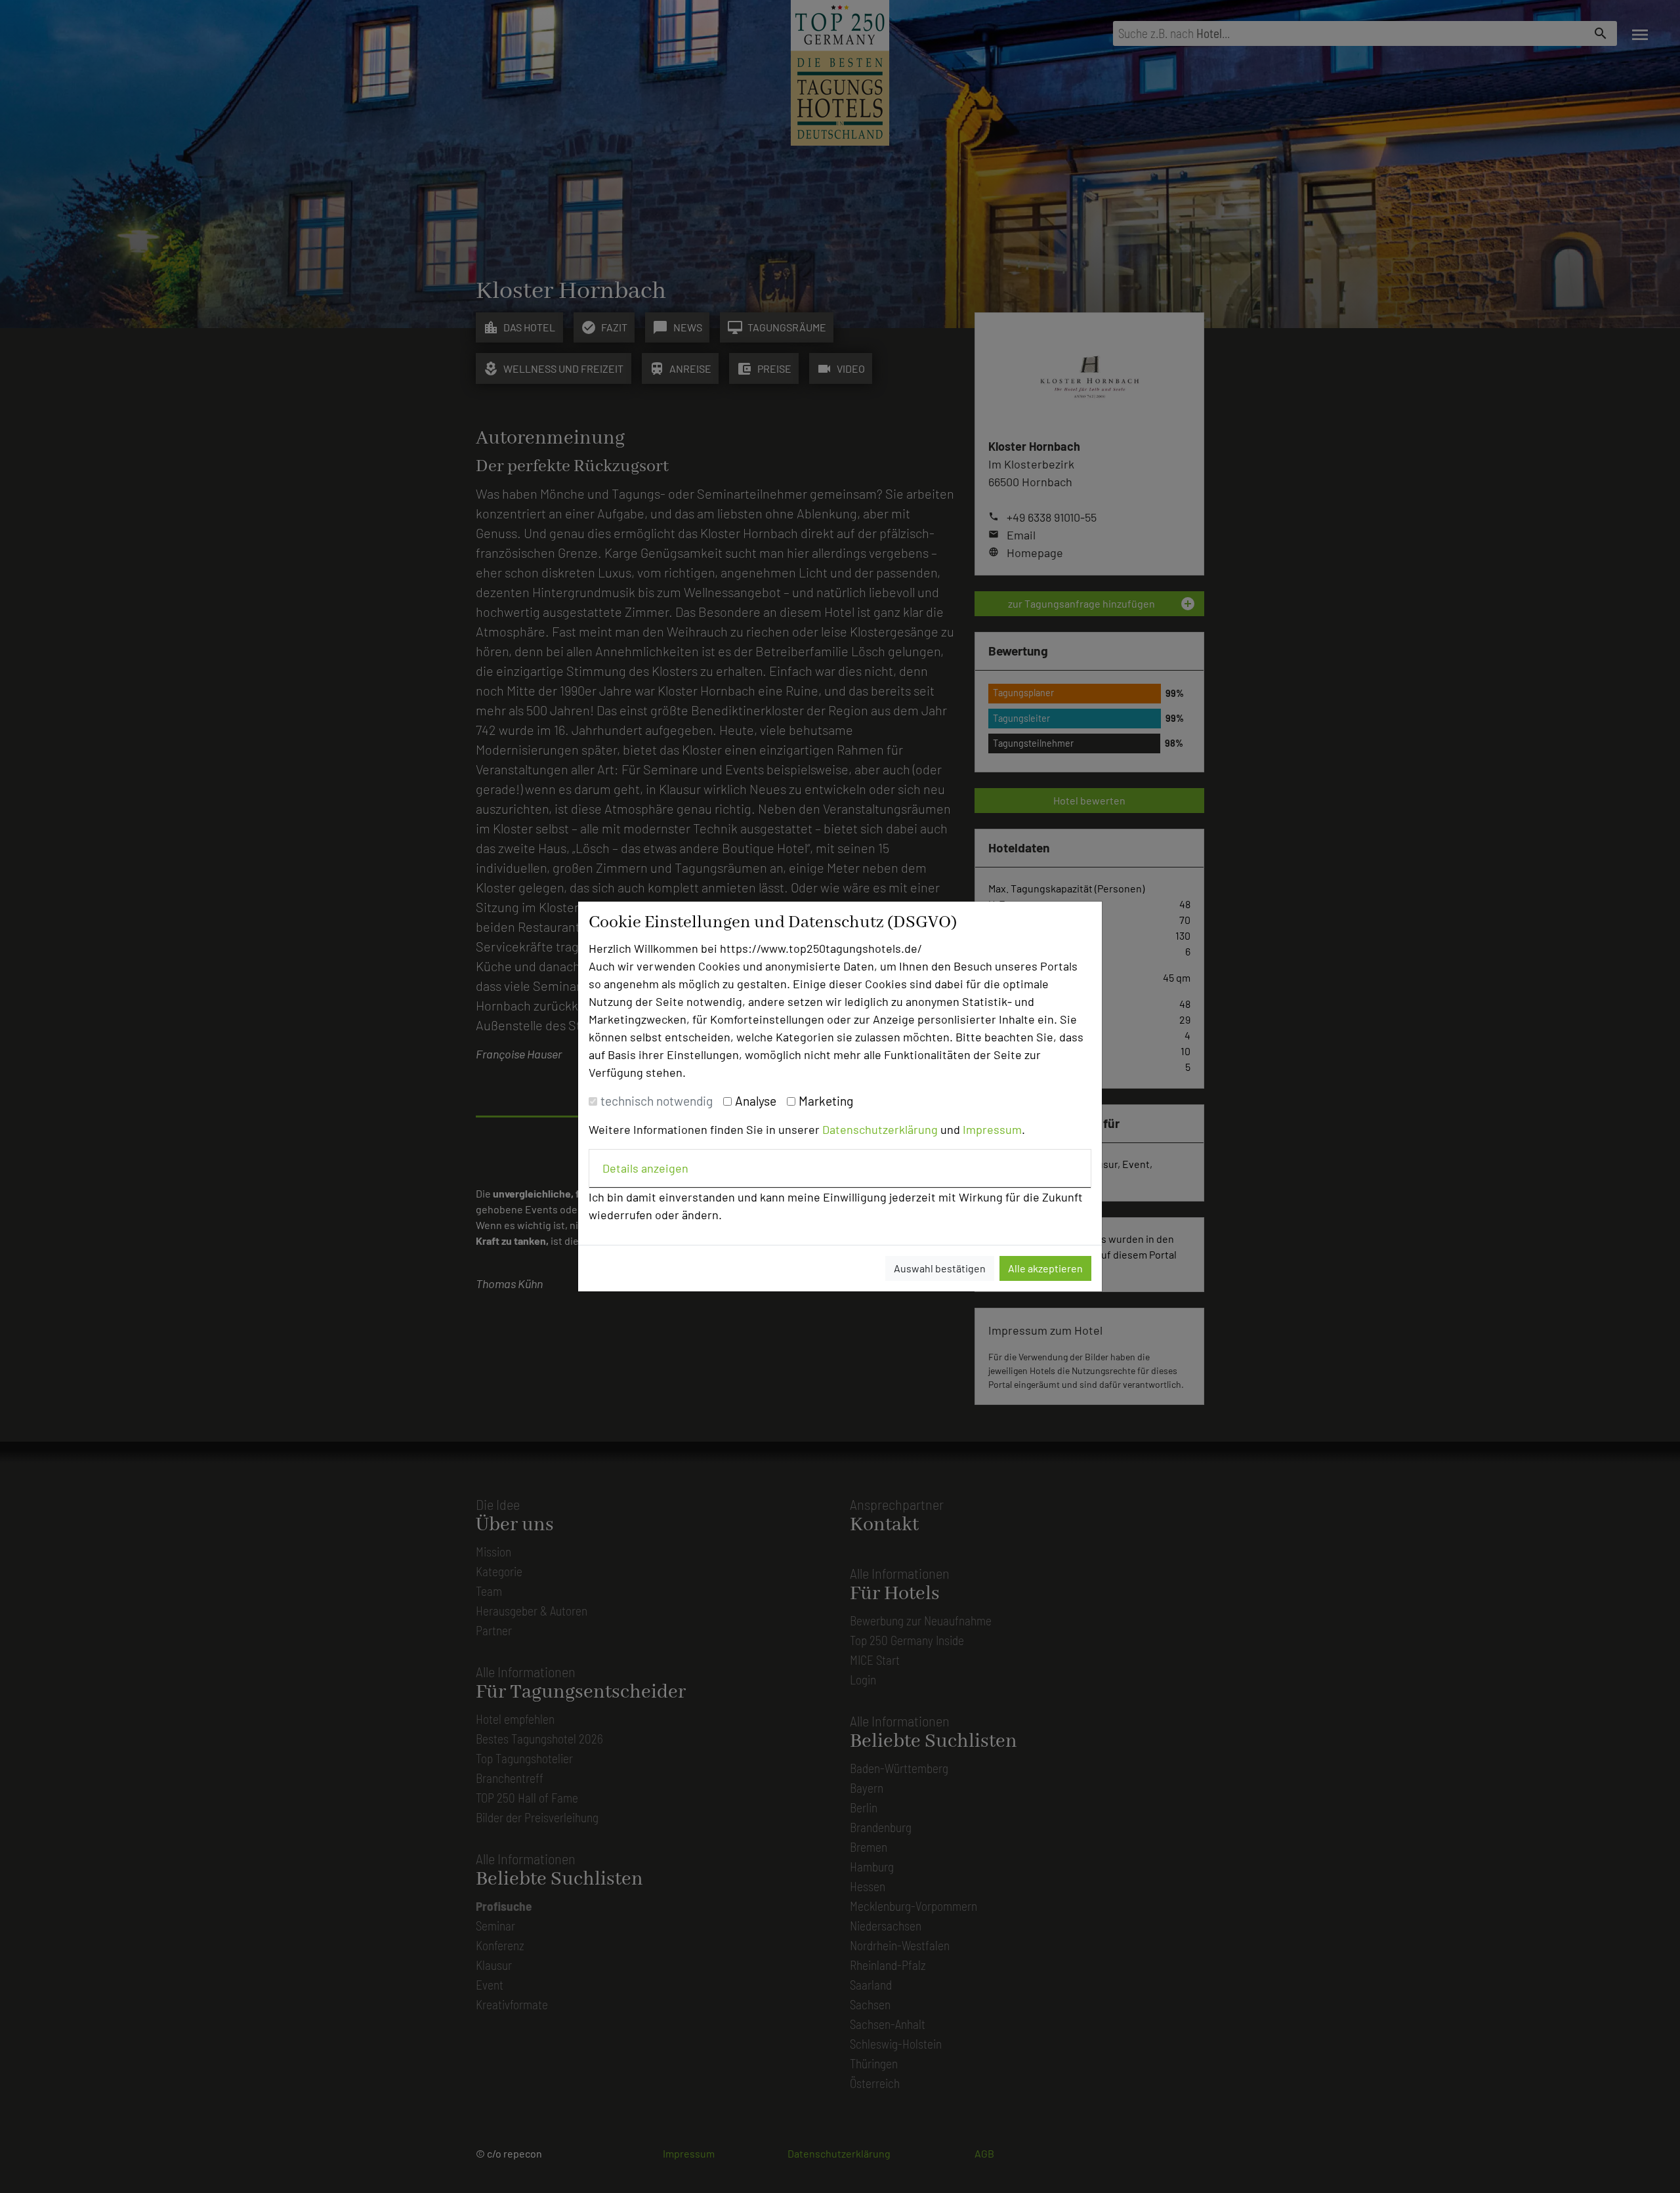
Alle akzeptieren (1045, 1268)
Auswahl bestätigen (940, 1268)
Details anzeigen (645, 1168)
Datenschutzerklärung (880, 1129)
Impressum (992, 1129)
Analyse (756, 1101)
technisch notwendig (657, 1101)
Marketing (826, 1101)
